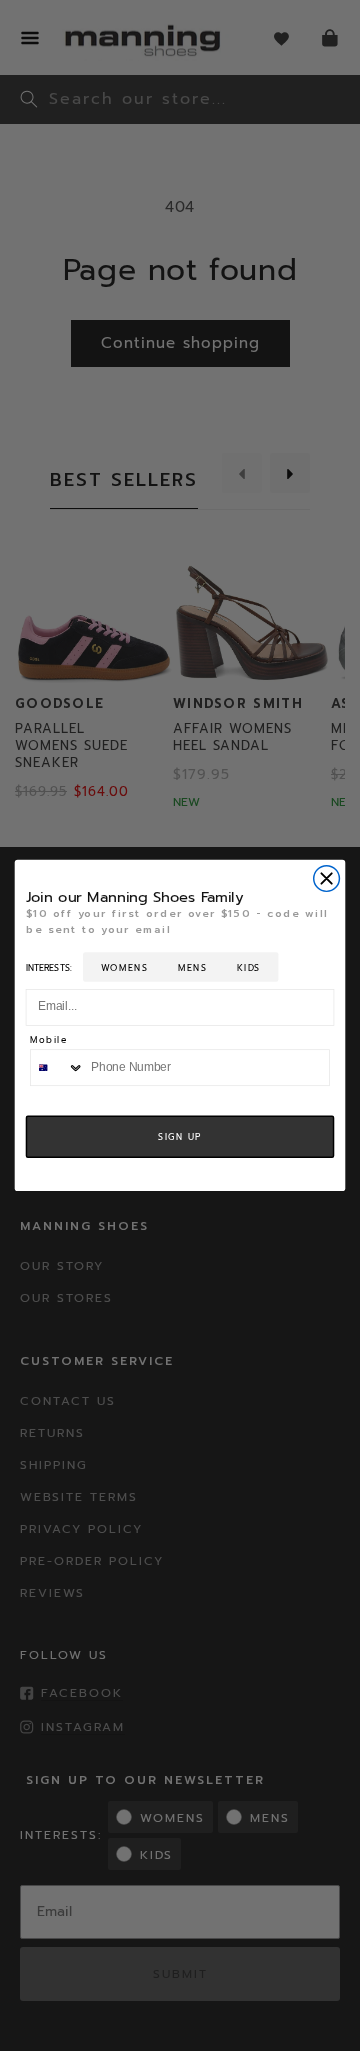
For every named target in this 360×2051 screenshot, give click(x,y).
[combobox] (57, 1067)
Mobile (48, 1041)
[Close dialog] (327, 879)
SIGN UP (180, 1136)
